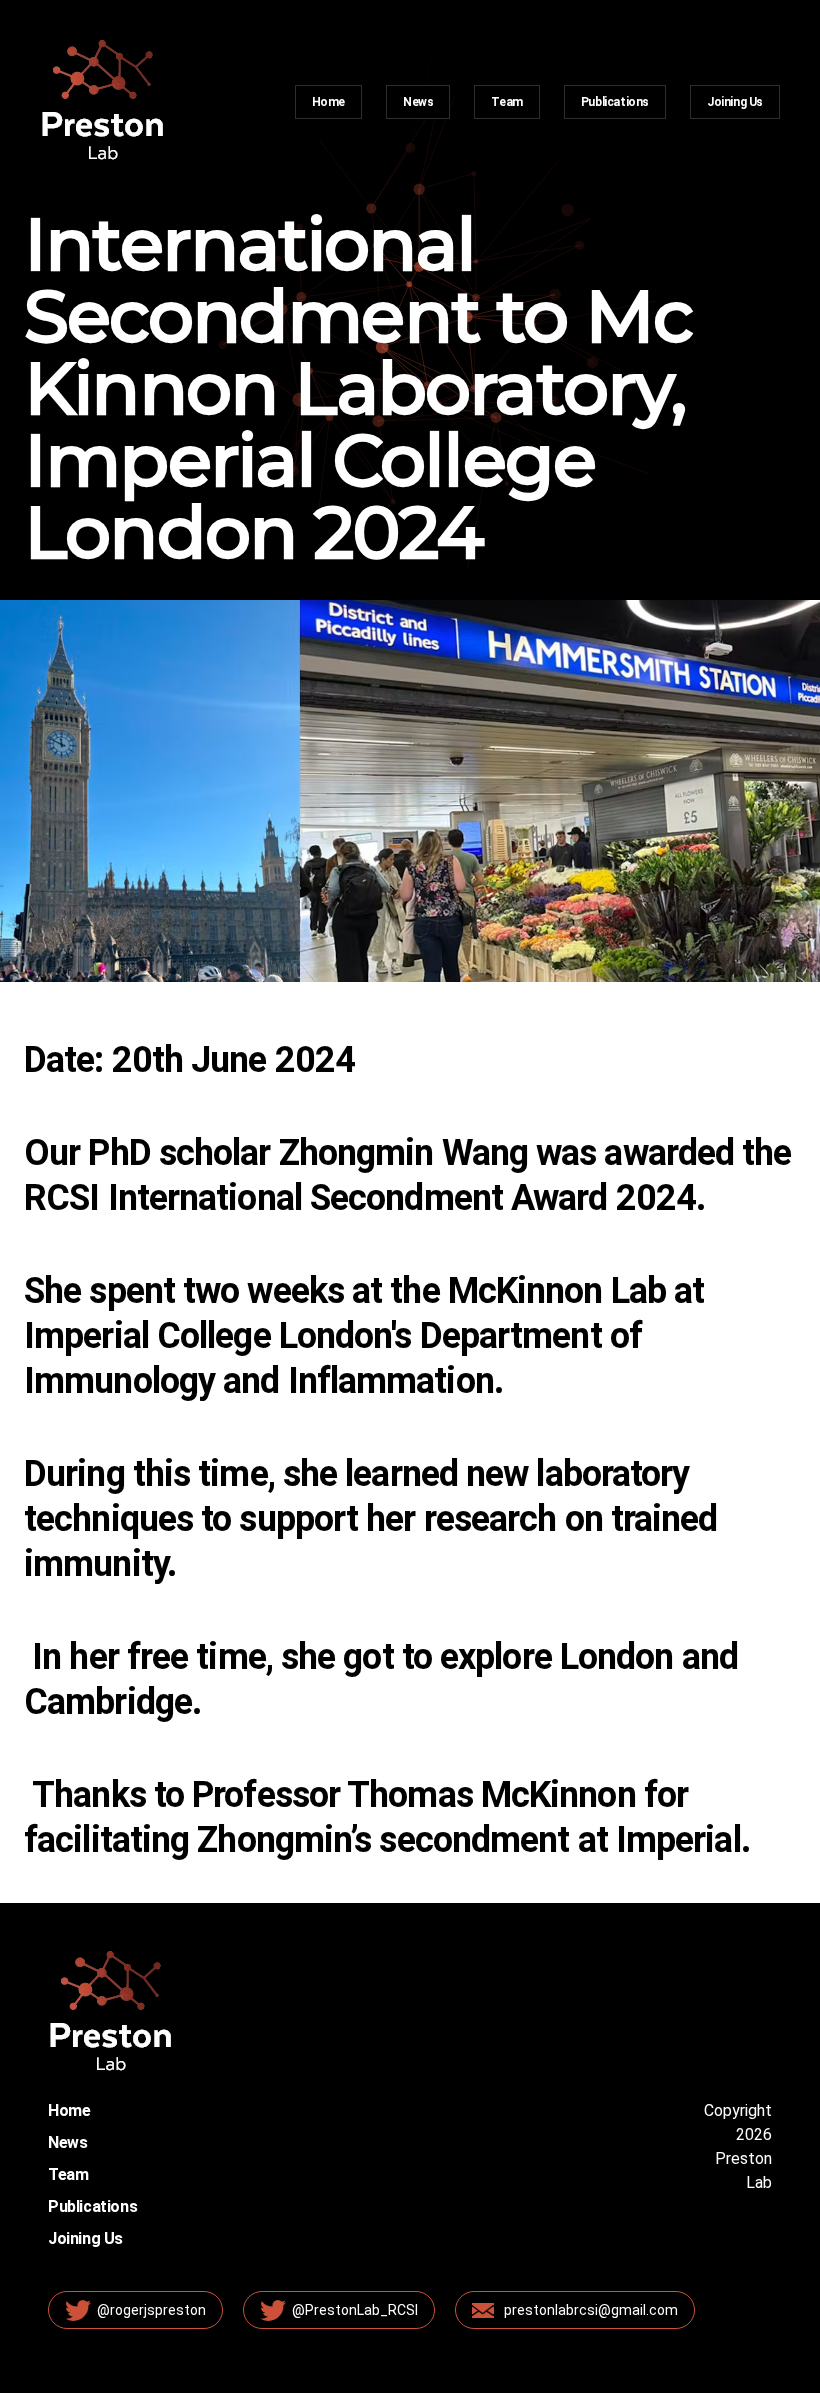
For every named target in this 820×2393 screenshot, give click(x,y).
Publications (615, 102)
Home (328, 102)
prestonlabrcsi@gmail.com (591, 2310)
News (418, 102)
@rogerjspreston (151, 2310)
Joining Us (735, 102)
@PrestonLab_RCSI (355, 2310)
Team (506, 102)
